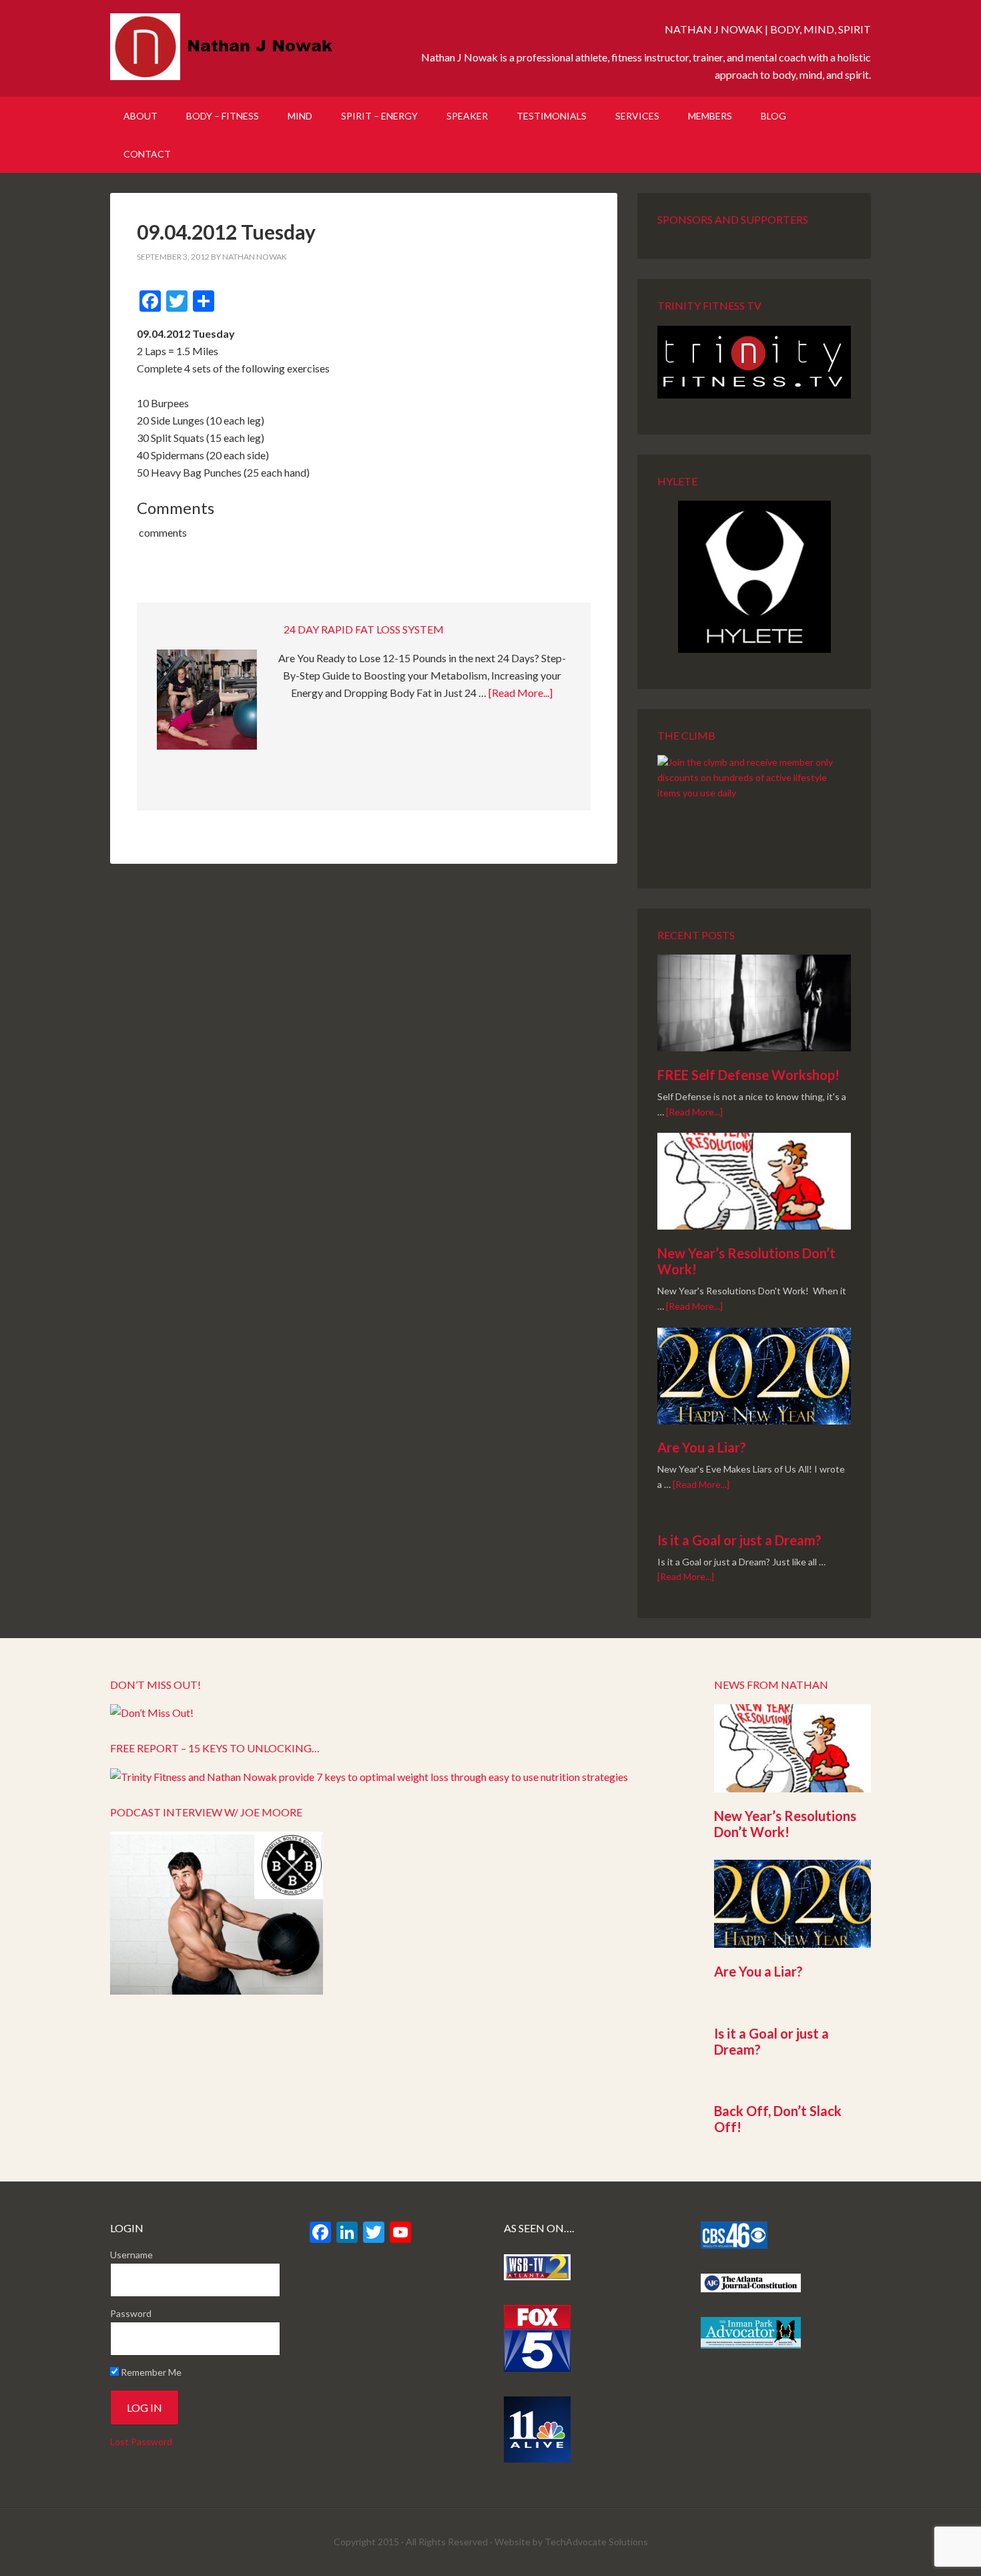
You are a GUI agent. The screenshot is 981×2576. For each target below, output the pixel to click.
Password (131, 2313)
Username (131, 2255)
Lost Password (141, 2441)
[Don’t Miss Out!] (152, 1713)
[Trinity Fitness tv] (754, 362)
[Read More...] (521, 693)
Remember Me (150, 2372)
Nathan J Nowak (224, 47)
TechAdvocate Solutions (596, 2542)
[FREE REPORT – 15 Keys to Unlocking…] (369, 1777)
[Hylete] (754, 577)
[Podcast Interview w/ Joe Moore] (217, 1990)
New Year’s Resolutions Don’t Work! (785, 1824)
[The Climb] (754, 804)
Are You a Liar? (702, 1447)
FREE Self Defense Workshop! (748, 1075)
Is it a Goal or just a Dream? (739, 1540)
